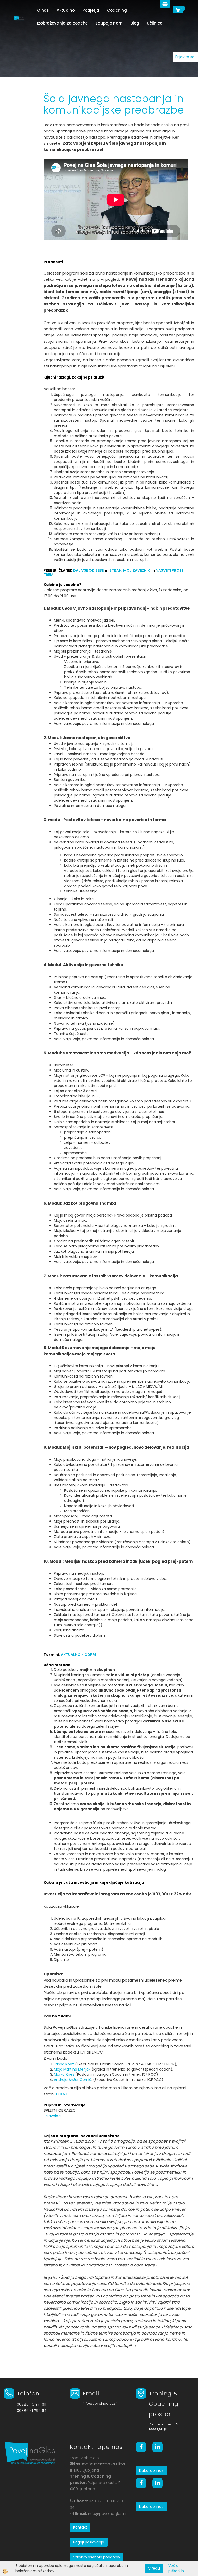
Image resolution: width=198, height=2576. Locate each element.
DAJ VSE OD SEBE (88, 570)
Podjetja (91, 10)
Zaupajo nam (109, 23)
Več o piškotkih (176, 2568)
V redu (154, 2568)
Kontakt (80, 2527)
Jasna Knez (64, 2064)
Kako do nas (151, 2470)
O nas (43, 10)
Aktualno (66, 10)
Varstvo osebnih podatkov (97, 2557)
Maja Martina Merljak (72, 2069)
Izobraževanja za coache (62, 23)
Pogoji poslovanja (89, 2542)
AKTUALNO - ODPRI (78, 1655)
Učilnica (155, 23)
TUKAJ (61, 2094)
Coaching (117, 10)
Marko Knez (64, 2074)
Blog (135, 23)
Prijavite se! (185, 57)
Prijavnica (52, 2116)
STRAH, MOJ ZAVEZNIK (130, 570)
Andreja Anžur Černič (73, 2080)
